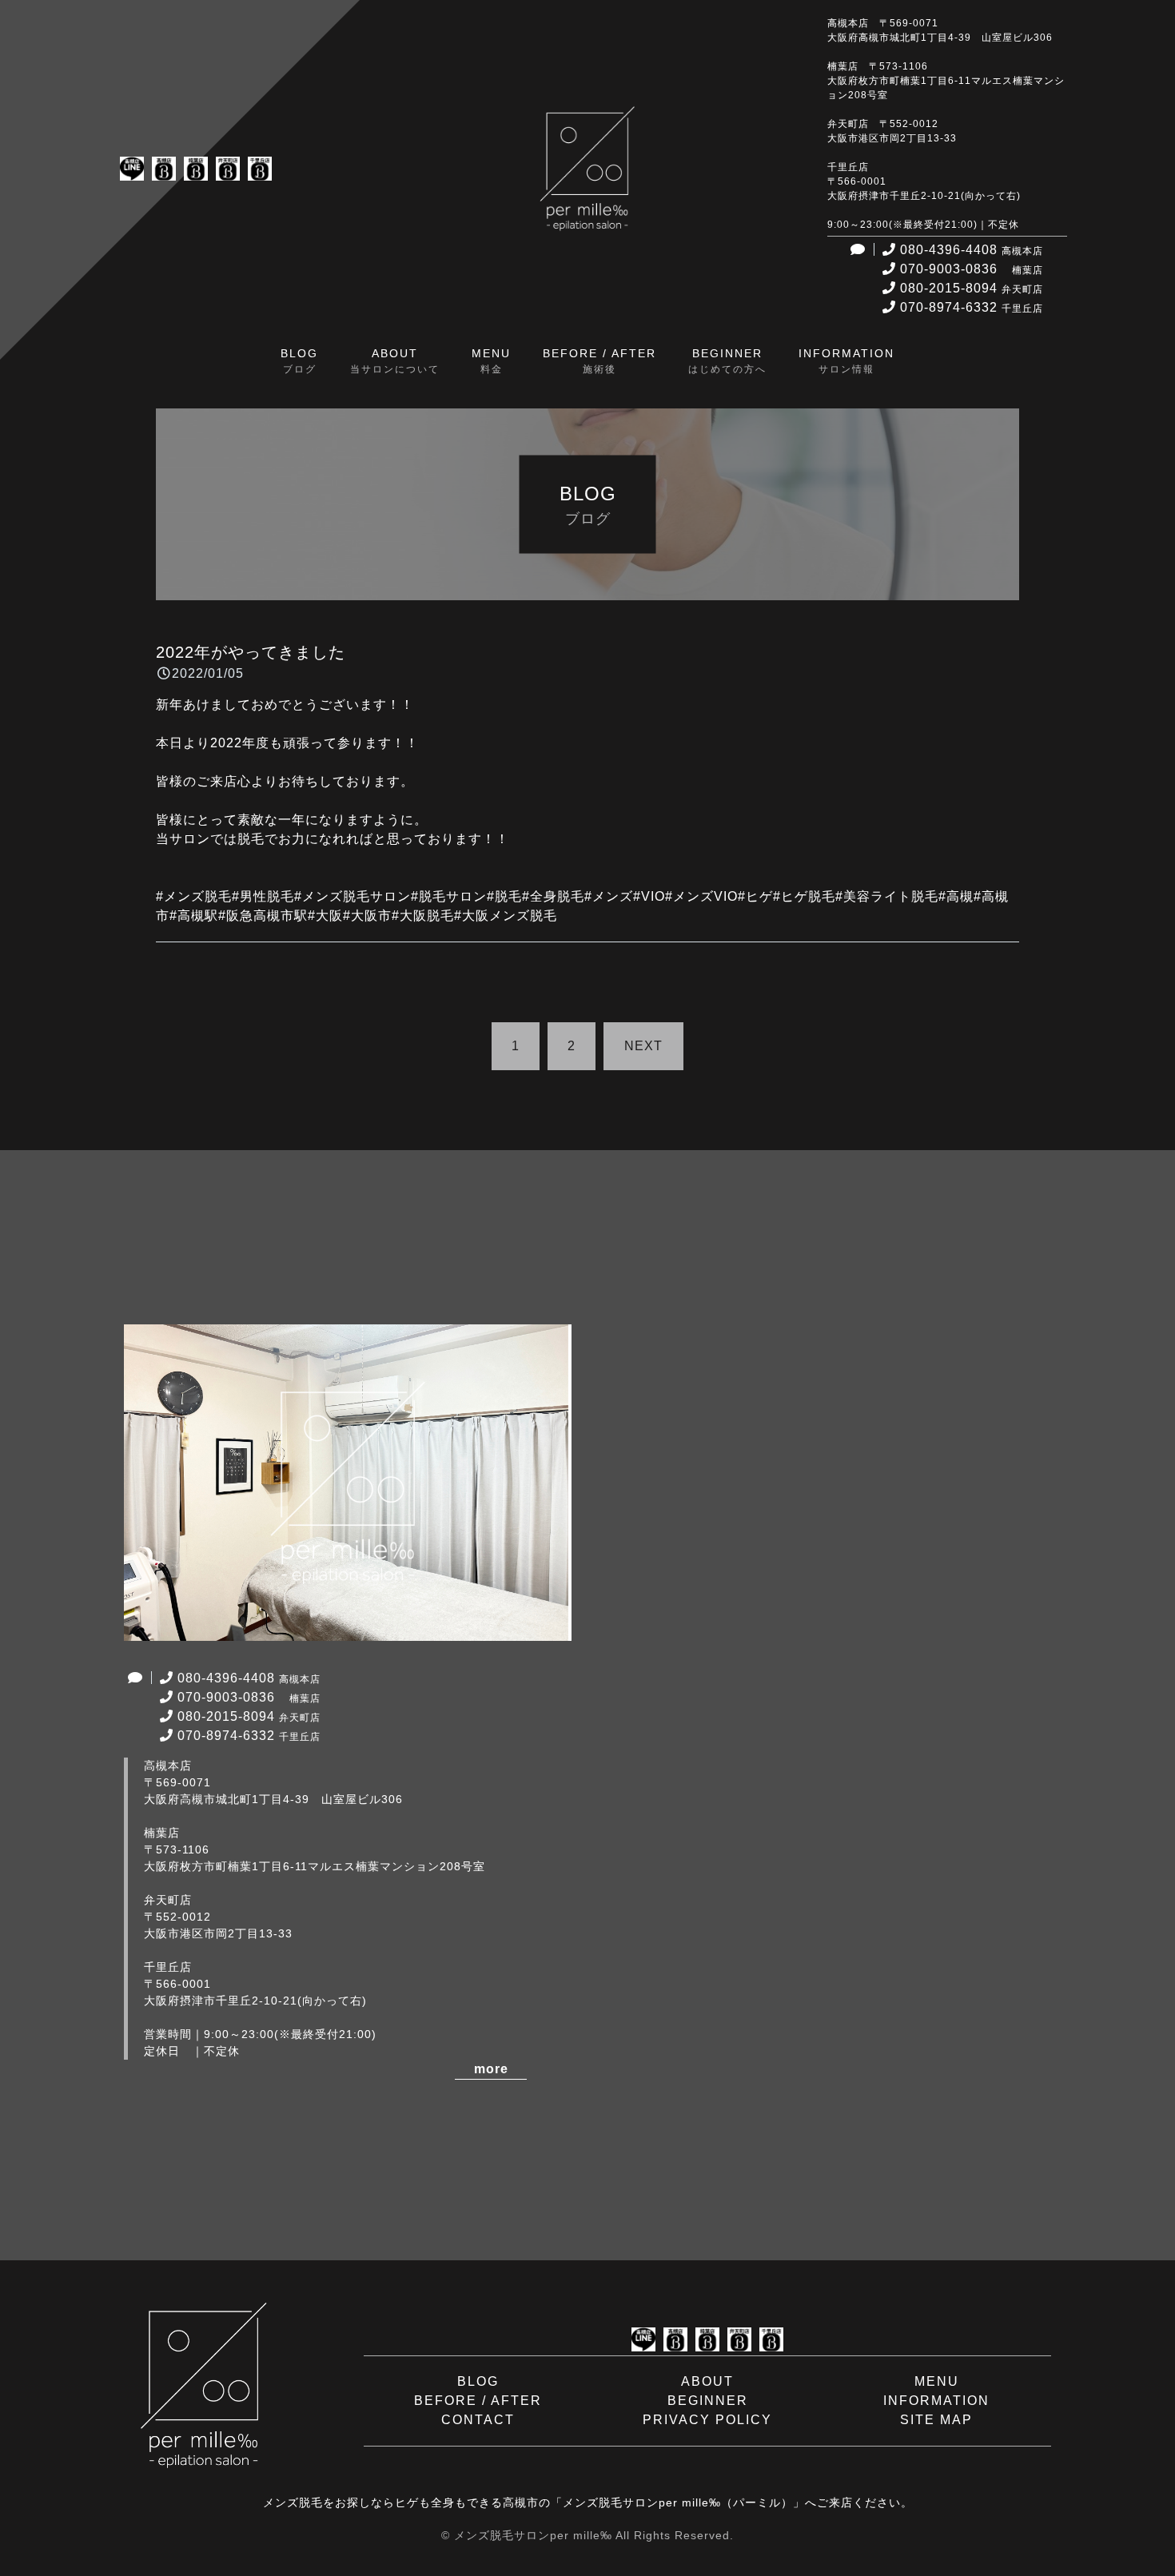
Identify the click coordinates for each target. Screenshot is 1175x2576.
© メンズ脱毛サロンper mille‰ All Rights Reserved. (587, 2535)
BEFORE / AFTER (478, 2401)
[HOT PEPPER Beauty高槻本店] (164, 171)
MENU (937, 2381)
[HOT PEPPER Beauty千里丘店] (260, 171)
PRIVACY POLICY (707, 2420)
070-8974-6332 (972, 307)
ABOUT (707, 2381)
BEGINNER (708, 2401)
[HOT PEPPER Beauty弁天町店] (228, 171)
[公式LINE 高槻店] (132, 171)
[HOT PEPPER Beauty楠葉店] (196, 171)
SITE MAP (936, 2420)
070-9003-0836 (972, 269)
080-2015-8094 (972, 288)
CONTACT (478, 2420)
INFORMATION (936, 2401)
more (491, 2069)
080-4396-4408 (972, 250)
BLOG (478, 2381)
